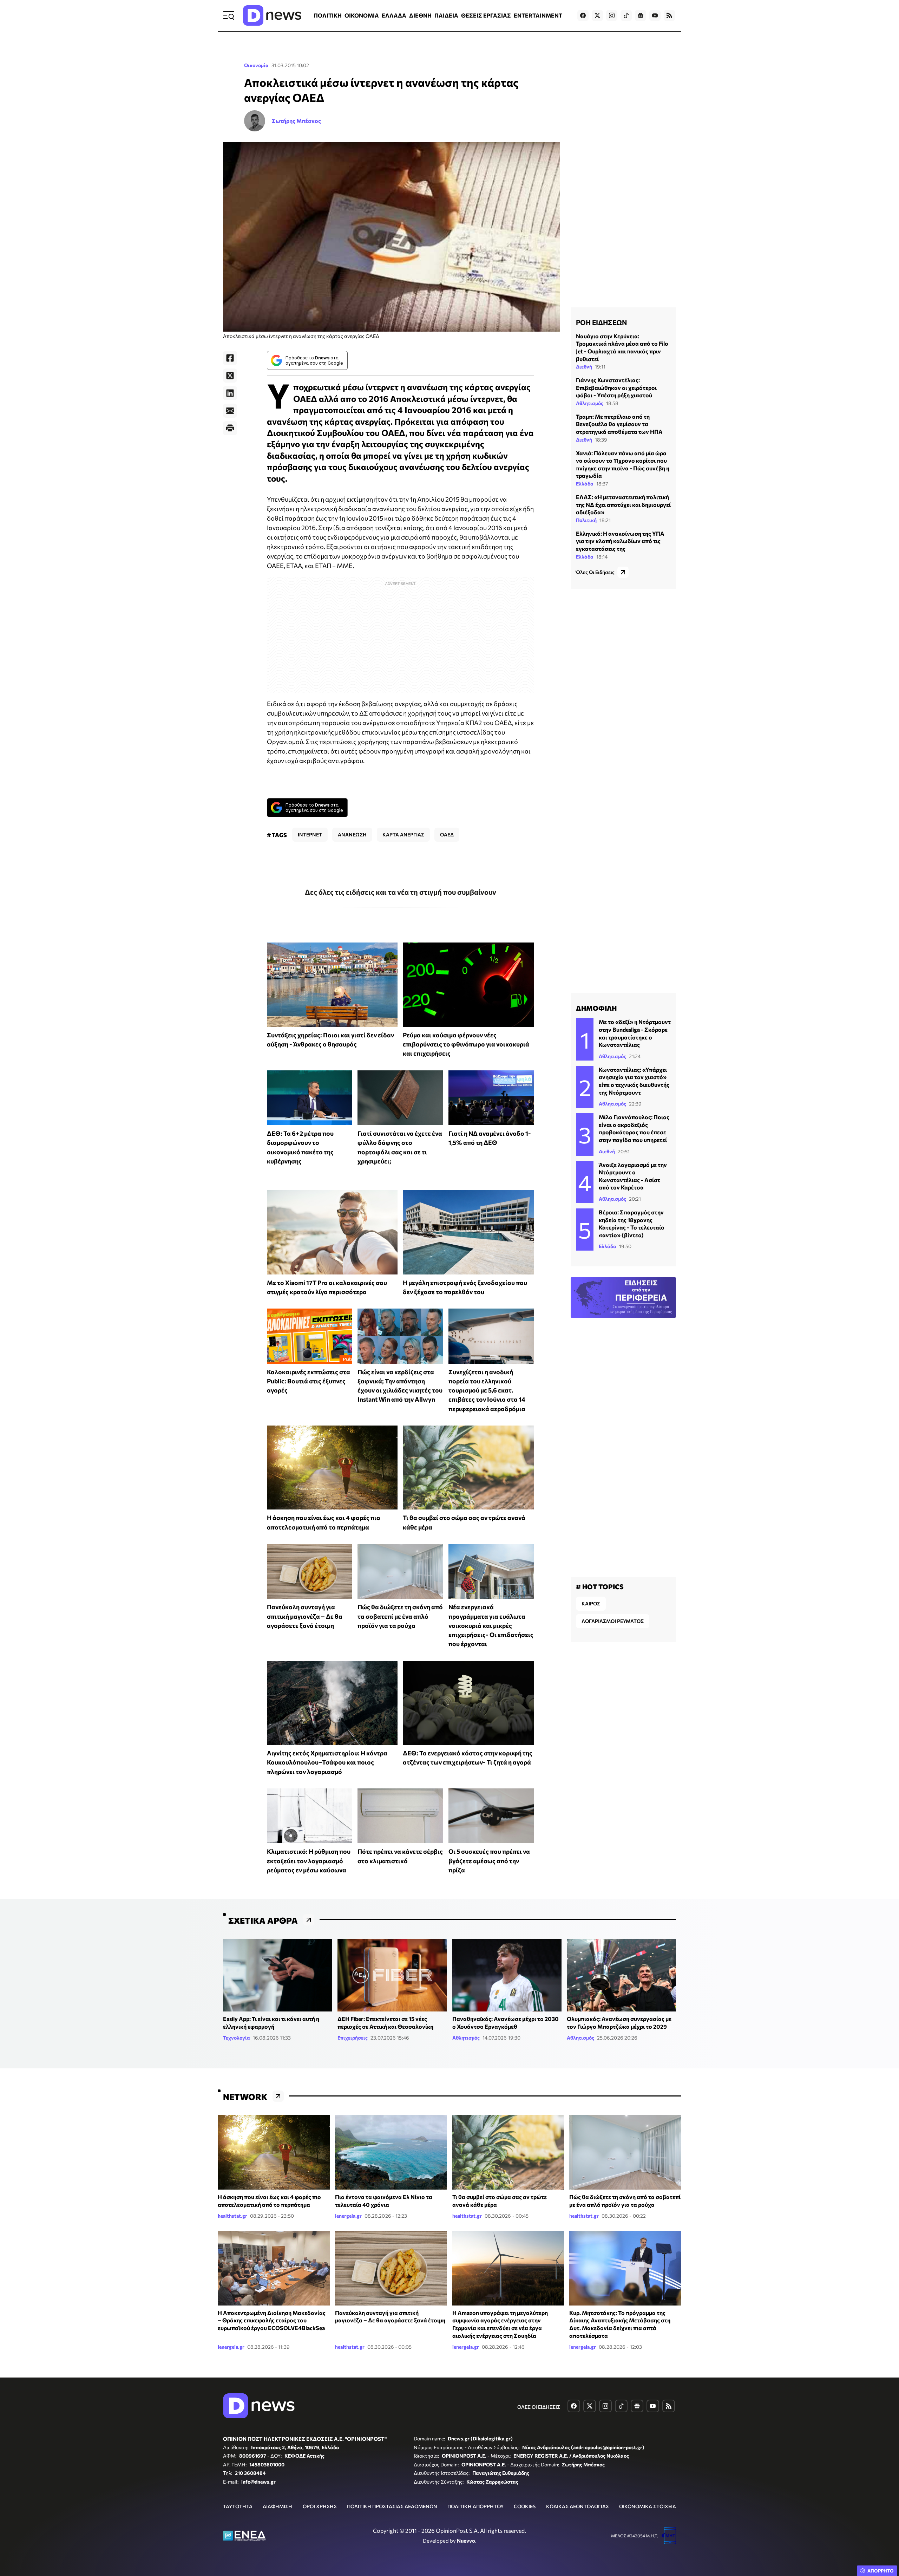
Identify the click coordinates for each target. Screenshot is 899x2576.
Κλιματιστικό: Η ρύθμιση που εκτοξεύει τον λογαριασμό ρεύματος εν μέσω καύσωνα (309, 1861)
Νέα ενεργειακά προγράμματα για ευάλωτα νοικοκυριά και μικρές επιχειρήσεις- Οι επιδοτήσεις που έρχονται (491, 1625)
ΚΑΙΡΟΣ (591, 1603)
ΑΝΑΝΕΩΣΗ (352, 834)
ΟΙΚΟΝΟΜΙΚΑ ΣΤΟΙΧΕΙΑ (648, 2506)
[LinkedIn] (230, 393)
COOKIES (525, 2506)
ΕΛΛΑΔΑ (394, 15)
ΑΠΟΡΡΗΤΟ (881, 2571)
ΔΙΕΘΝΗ (420, 15)
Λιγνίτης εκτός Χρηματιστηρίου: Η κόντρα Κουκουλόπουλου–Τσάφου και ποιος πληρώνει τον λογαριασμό (327, 1762)
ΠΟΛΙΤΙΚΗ (328, 15)
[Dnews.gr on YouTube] (655, 15)
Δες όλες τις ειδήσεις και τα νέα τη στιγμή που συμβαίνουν (401, 892)
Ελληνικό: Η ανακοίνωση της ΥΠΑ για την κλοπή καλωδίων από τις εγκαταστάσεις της (620, 541)
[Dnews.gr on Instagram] (612, 15)
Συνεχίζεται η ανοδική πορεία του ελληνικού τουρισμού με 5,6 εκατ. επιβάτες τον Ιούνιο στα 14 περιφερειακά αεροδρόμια (487, 1390)
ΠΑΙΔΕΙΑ (446, 15)
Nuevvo (466, 2541)
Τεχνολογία (237, 2038)
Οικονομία (256, 65)
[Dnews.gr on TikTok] (626, 15)
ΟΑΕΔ (447, 834)
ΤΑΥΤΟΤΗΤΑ (238, 2506)
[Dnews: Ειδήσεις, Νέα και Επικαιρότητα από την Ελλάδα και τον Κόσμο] (272, 15)
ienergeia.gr (348, 2216)
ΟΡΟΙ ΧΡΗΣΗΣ (320, 2506)
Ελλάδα (585, 484)
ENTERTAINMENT (538, 15)
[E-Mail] (230, 411)
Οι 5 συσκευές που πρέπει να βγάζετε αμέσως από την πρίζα (489, 1861)
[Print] (230, 428)
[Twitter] (230, 376)
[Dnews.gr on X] (597, 15)
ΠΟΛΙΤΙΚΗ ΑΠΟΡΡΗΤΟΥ (475, 2506)
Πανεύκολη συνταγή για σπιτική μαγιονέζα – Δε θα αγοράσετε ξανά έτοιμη (305, 1616)
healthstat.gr (232, 2216)
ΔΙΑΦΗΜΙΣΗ (277, 2506)
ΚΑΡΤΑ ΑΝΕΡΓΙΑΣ (403, 834)
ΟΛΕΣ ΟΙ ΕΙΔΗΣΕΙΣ (539, 2407)
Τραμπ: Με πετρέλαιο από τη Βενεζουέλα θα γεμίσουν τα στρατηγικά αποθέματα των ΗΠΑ (619, 424)
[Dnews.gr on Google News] (641, 15)
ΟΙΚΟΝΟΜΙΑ (362, 15)
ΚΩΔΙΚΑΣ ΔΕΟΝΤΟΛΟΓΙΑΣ (578, 2506)
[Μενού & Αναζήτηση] (229, 15)
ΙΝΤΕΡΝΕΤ (310, 834)
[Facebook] (230, 358)
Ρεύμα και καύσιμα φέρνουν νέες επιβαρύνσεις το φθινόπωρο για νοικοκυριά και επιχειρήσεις (466, 1044)
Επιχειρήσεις (353, 2038)
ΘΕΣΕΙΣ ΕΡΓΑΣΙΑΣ (486, 15)
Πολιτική (586, 520)
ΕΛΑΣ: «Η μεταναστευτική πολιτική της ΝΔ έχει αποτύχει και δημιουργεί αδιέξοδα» (623, 504)
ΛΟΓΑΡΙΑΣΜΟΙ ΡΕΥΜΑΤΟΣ (613, 1621)
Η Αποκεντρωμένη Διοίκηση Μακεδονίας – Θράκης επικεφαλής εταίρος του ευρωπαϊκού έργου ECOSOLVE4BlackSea (272, 2320)
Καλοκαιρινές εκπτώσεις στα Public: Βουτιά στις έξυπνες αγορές (309, 1381)
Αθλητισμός (590, 403)
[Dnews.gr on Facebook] (583, 15)
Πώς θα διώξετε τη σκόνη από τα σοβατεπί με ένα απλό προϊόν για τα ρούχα (400, 1616)
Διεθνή (584, 367)
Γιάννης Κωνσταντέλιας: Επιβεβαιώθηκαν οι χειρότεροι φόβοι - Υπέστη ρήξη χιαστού (616, 387)
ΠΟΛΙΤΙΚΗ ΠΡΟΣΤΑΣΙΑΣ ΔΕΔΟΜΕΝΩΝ (392, 2506)
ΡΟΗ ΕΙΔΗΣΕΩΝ (601, 322)
